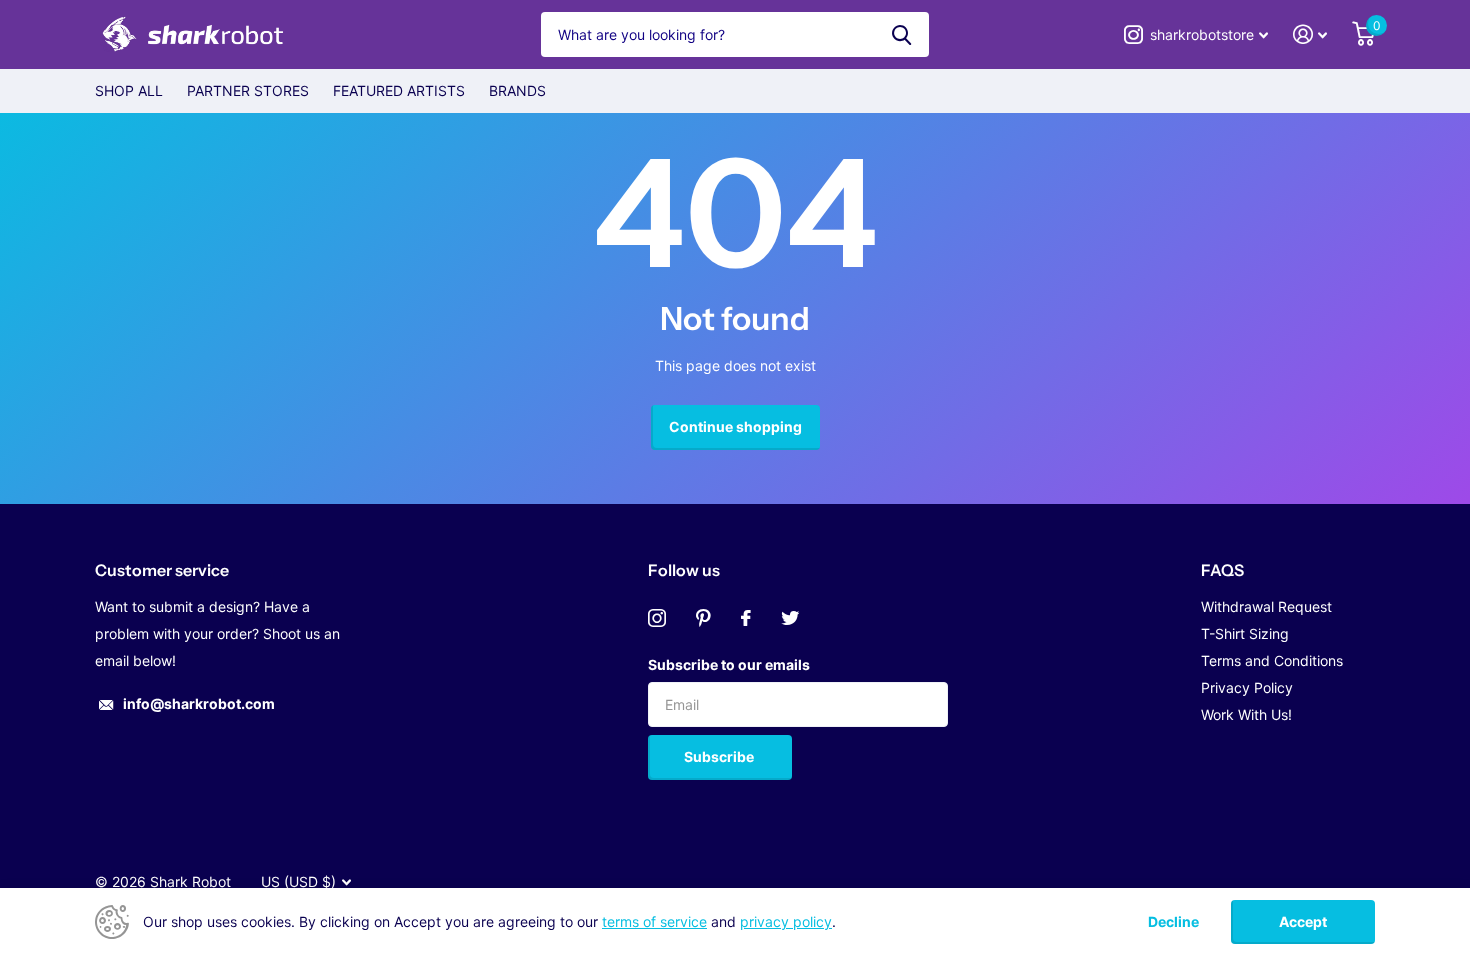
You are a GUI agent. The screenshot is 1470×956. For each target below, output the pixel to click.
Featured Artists (399, 90)
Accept (1303, 921)
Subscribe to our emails (729, 664)
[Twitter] (790, 618)
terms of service (654, 921)
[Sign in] (1310, 34)
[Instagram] (657, 618)
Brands (517, 90)
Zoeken (901, 34)
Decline (1173, 922)
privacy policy (786, 921)
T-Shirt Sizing (1245, 633)
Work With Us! (1246, 714)
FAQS (1222, 570)
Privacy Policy (1247, 687)
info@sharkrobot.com (199, 703)
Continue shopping (735, 426)
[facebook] (746, 618)
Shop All (129, 90)
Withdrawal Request (1266, 606)
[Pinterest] (703, 618)
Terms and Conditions (1272, 660)
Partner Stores (248, 90)
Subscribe (720, 756)
